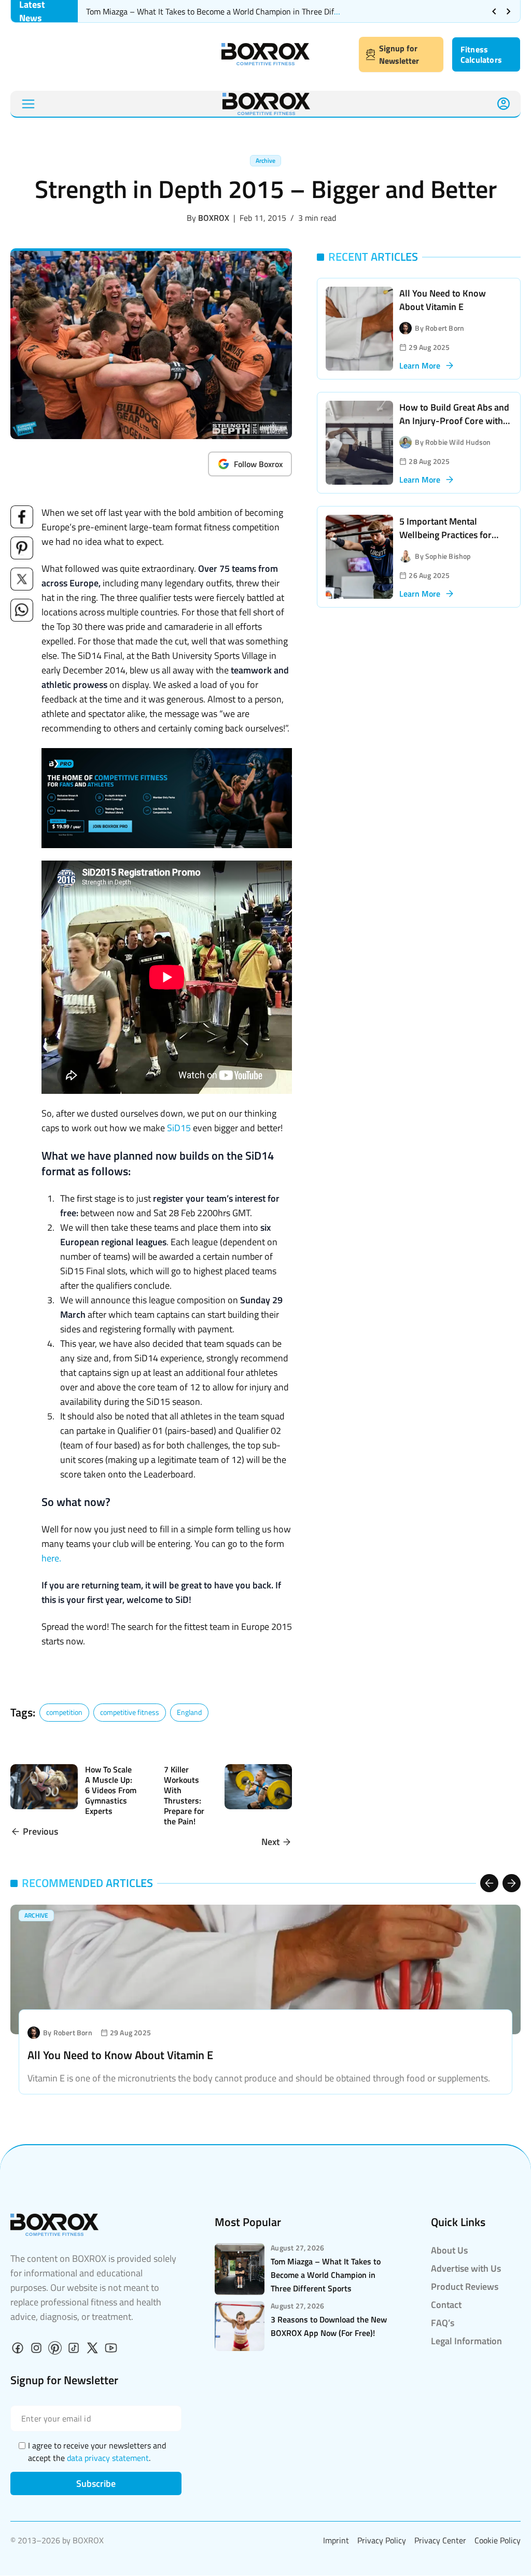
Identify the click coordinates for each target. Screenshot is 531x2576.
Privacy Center (440, 2540)
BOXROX (214, 218)
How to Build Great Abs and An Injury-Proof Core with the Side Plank (454, 421)
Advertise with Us (466, 2268)
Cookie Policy (498, 2540)
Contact (446, 2305)
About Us (449, 2250)
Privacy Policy (382, 2540)
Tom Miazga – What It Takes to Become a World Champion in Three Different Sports (233, 11)
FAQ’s (443, 2323)
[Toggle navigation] (28, 104)
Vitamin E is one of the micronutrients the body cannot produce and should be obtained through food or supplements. (259, 2078)
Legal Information (466, 2341)
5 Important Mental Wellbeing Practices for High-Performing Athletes (451, 535)
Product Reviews (465, 2286)
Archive (265, 160)
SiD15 (179, 1128)
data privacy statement (108, 2458)
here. (51, 1558)
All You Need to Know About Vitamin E (443, 300)
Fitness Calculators (481, 54)
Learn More (420, 365)
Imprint (336, 2540)
